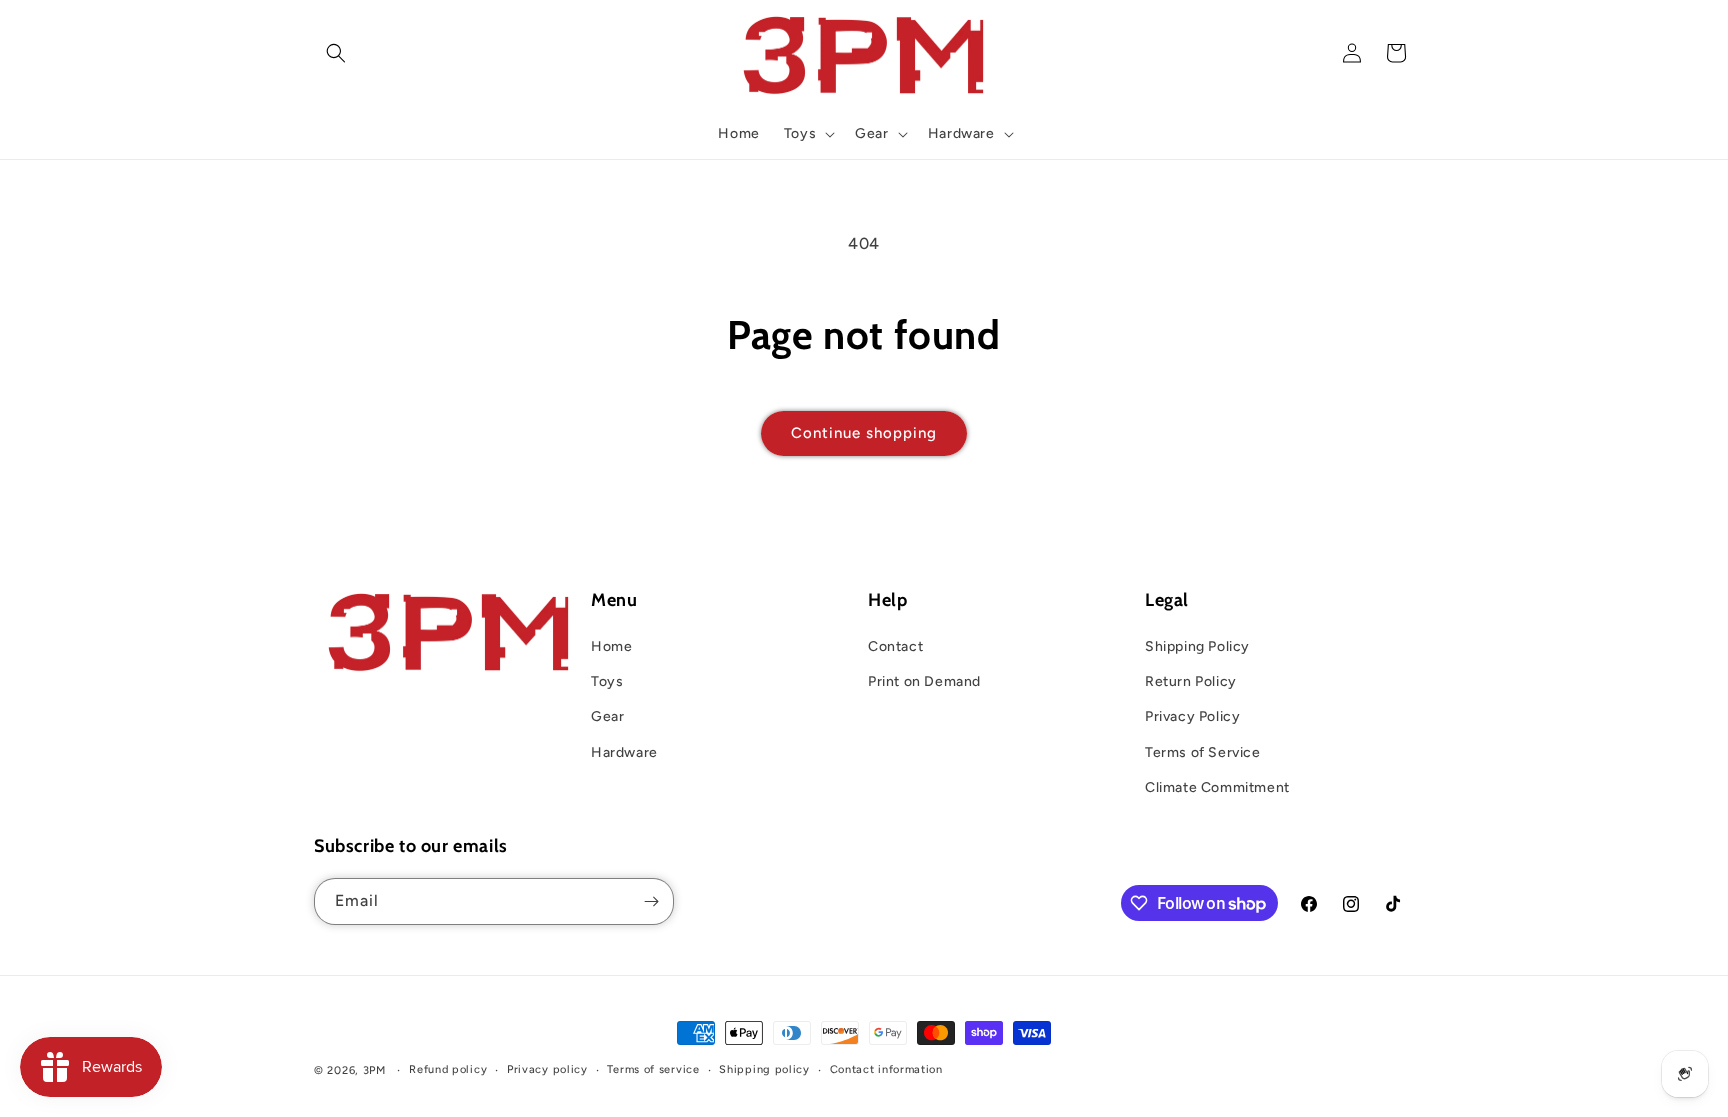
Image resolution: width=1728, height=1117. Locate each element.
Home (611, 646)
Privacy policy (547, 1069)
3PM (374, 1070)
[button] (336, 53)
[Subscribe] (651, 901)
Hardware (624, 752)
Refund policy (448, 1069)
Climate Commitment (1217, 787)
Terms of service (653, 1069)
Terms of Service (1203, 752)
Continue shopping (864, 433)
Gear (607, 716)
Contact (895, 646)
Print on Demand (924, 681)
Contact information (886, 1069)
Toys (607, 681)
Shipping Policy (1197, 646)
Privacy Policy (1192, 716)
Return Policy (1191, 681)
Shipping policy (764, 1069)
